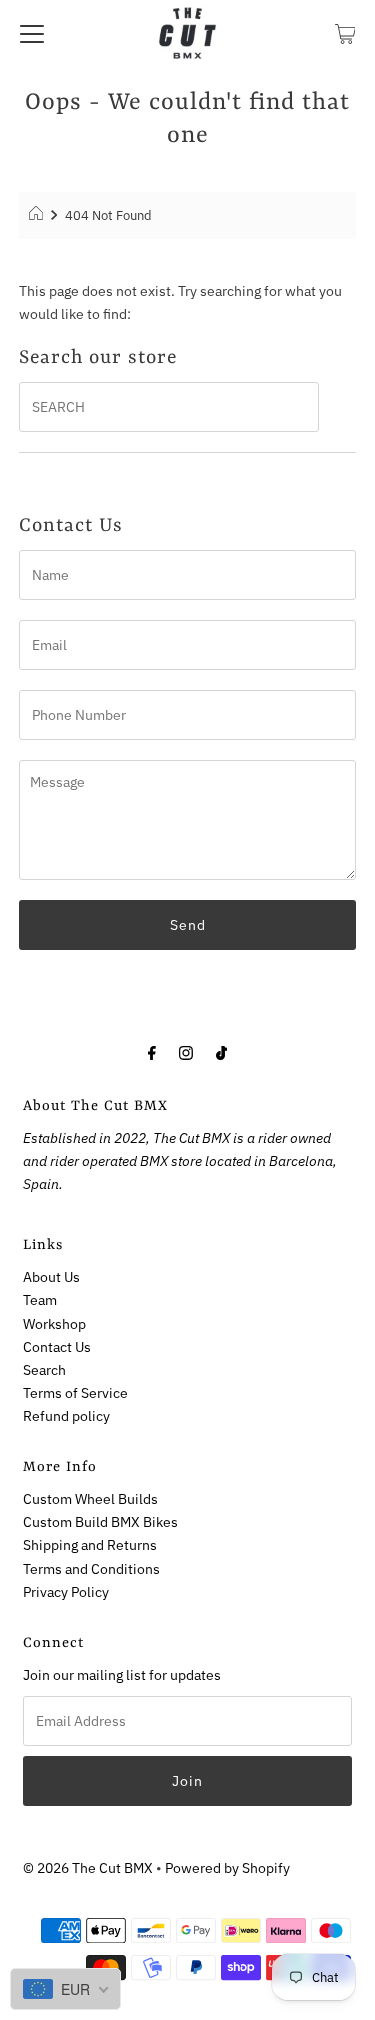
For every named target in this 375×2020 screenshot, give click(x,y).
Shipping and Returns (90, 1544)
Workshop (54, 1323)
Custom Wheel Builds (90, 1498)
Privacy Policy (66, 1591)
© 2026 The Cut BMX (88, 1867)
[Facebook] (152, 1051)
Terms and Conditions (91, 1568)
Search (44, 1369)
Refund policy (66, 1415)
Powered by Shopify (227, 1867)
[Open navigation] (32, 33)
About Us (51, 1276)
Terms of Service (75, 1392)
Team (40, 1299)
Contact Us (57, 1346)
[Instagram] (186, 1051)
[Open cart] (345, 33)
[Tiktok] (221, 1051)
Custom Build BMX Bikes (100, 1521)
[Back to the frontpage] (38, 216)
